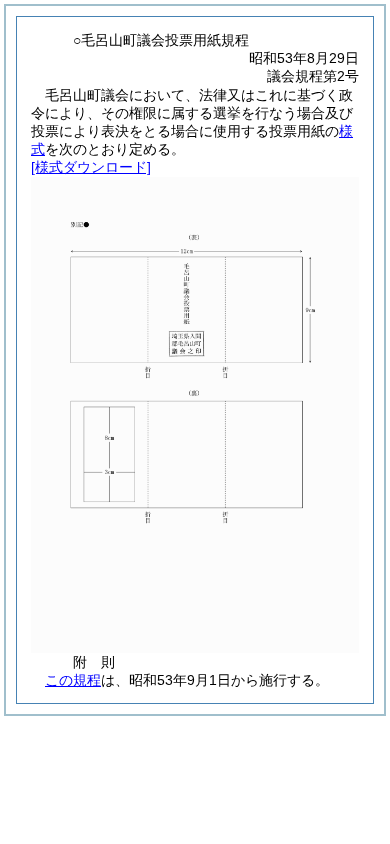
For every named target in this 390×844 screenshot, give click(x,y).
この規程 (73, 680)
